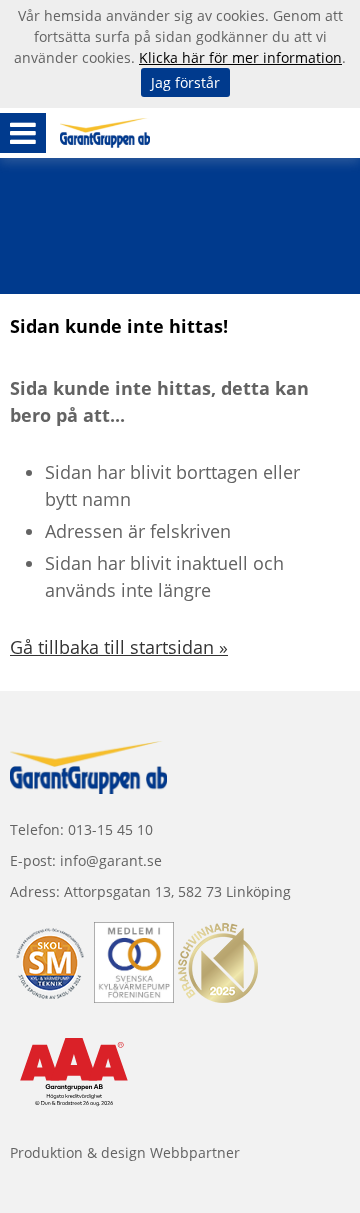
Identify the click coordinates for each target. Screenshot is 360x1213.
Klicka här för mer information (240, 57)
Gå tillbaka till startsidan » (119, 647)
